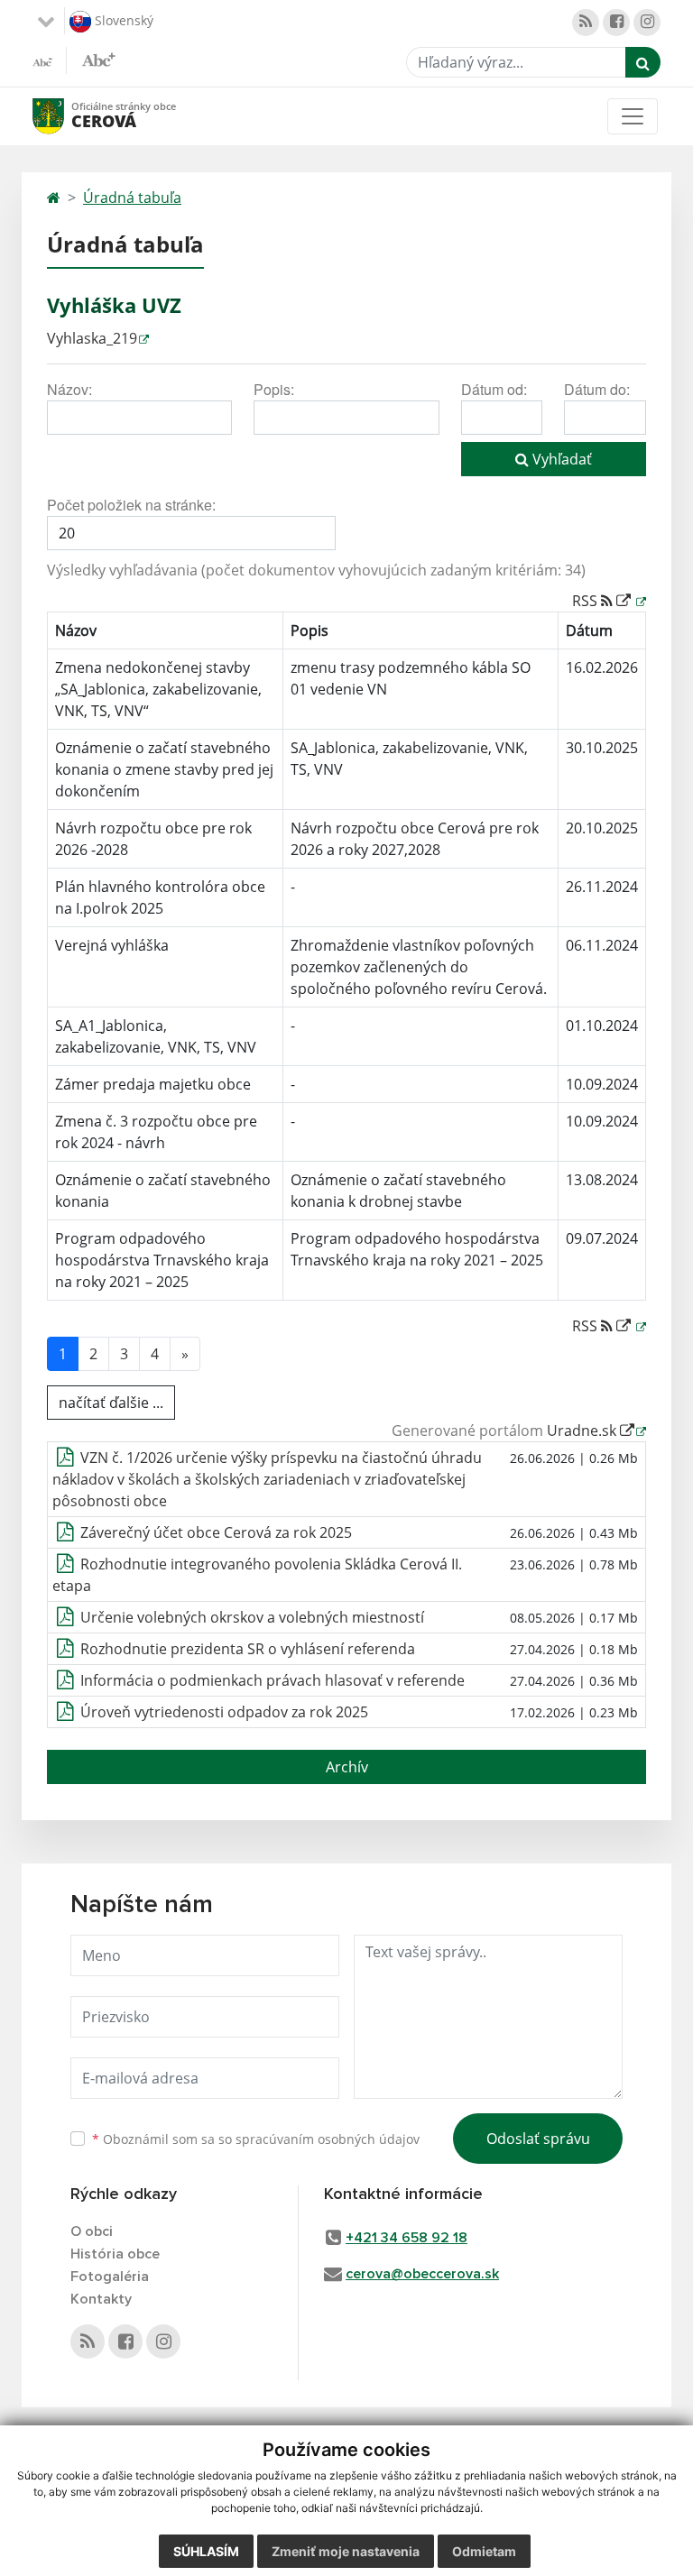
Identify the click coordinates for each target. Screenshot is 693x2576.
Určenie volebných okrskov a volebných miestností (252, 1617)
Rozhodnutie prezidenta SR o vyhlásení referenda (248, 1649)
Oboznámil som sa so (256, 2139)
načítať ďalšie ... (111, 1403)
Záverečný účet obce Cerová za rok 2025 (216, 1532)
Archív (347, 1767)
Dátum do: (597, 389)
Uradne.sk (583, 1431)
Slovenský (122, 19)
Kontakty (101, 2299)
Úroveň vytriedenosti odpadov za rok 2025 (224, 1712)
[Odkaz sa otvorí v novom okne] (586, 23)
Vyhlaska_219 (92, 338)
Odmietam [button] (484, 2551)
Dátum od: (494, 389)
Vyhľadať (560, 459)
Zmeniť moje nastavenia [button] (346, 2551)
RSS (587, 601)
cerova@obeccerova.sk (422, 2274)
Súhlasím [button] (206, 2551)
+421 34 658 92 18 (407, 2238)
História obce (115, 2254)
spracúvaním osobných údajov (328, 2139)
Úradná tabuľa (132, 198)
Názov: (69, 389)
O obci (92, 2231)
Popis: (274, 389)
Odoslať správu (538, 2139)
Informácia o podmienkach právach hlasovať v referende (273, 1680)
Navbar (65, 116)
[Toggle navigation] (633, 116)
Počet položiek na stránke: (131, 505)
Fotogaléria (110, 2277)
